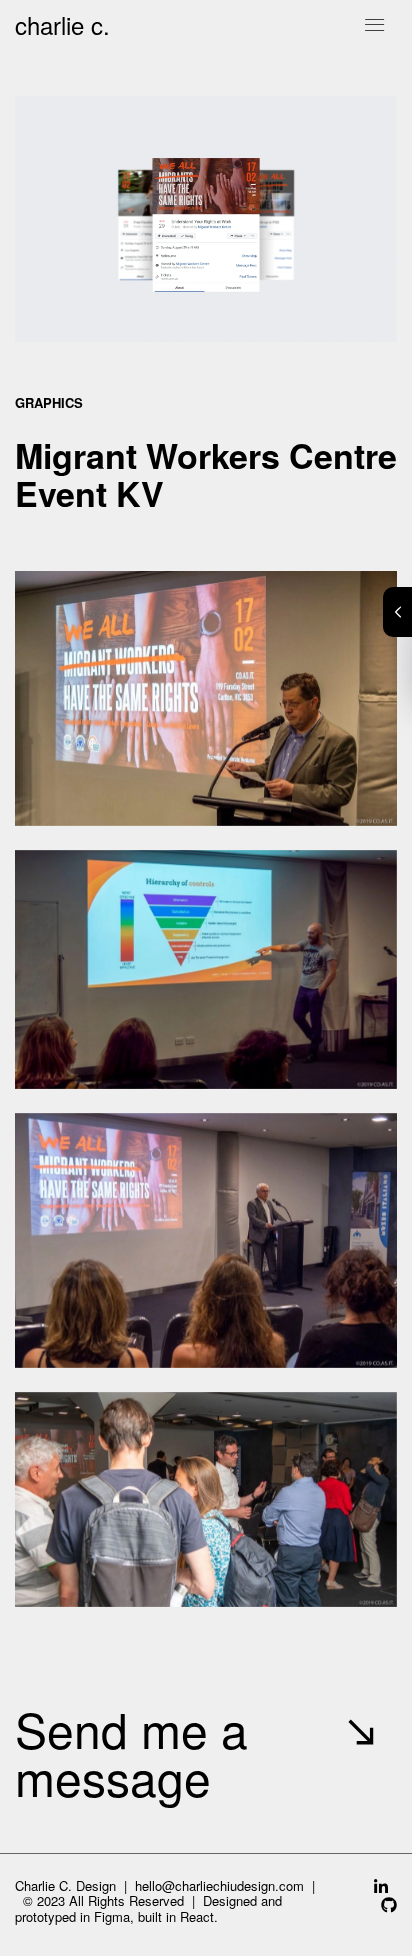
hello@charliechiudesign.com (219, 1885)
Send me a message (131, 1753)
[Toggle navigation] (375, 25)
